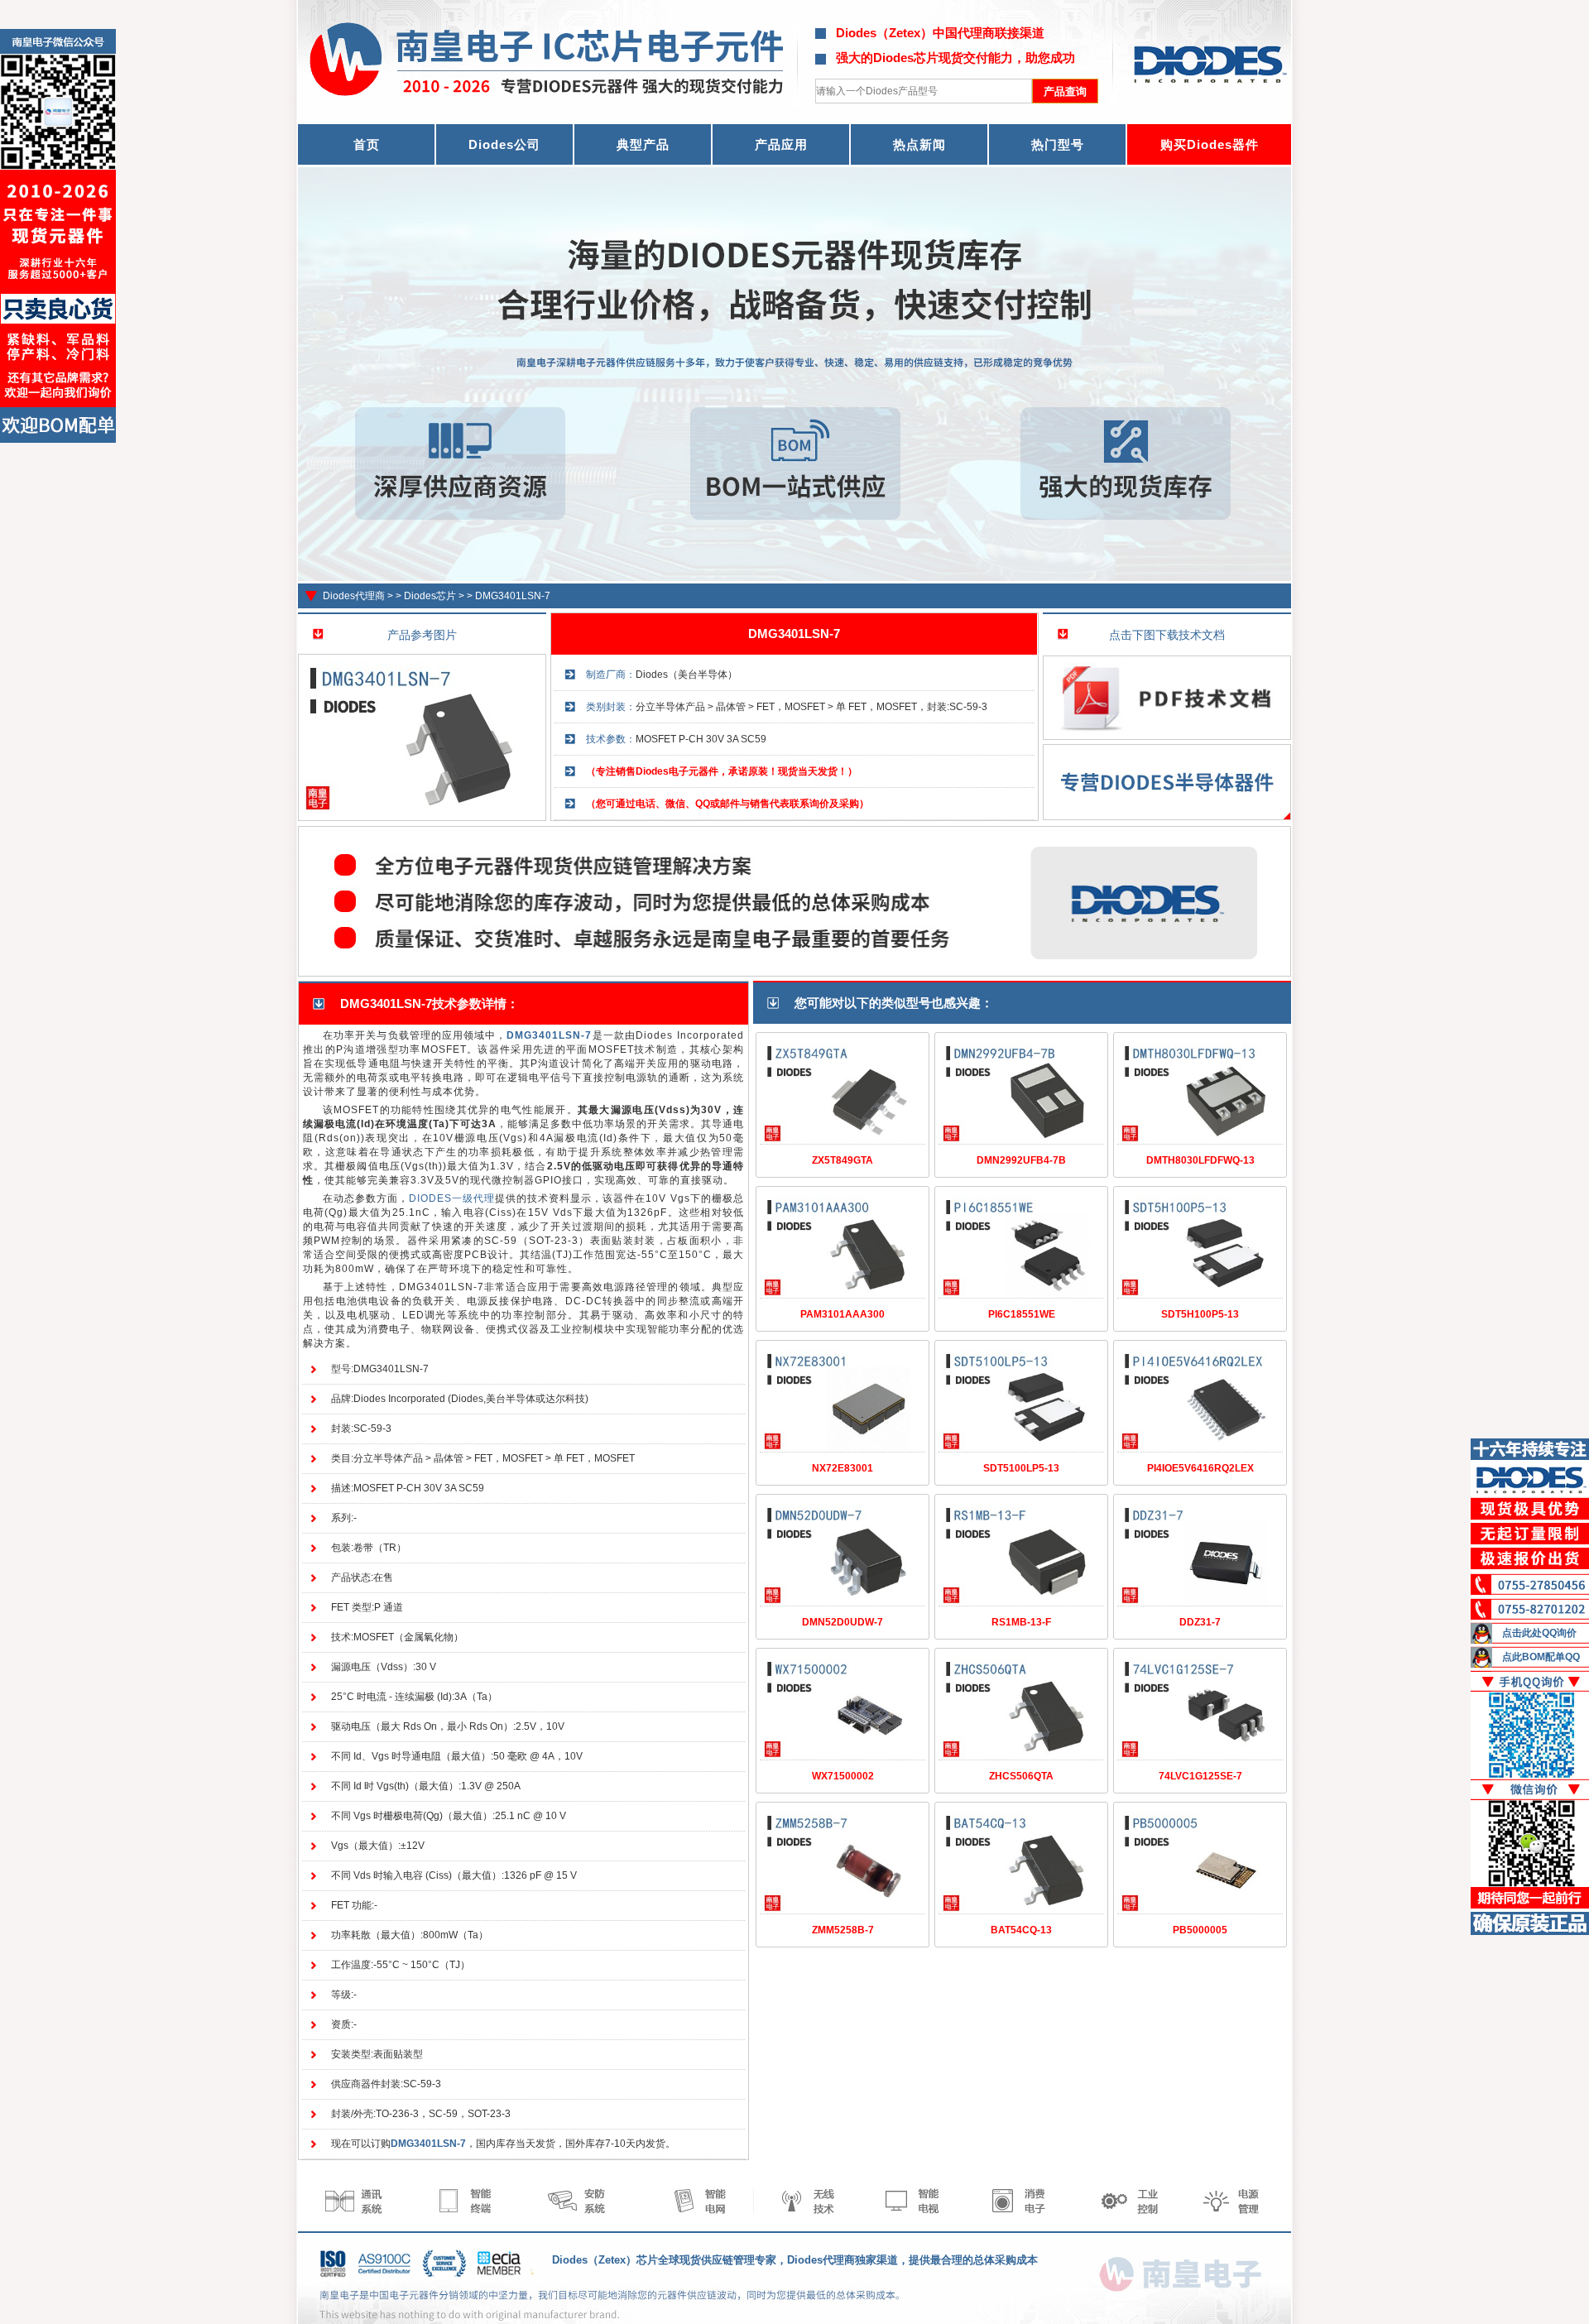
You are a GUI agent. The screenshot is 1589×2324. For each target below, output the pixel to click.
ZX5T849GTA (843, 1160)
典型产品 (643, 144)
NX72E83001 (843, 1468)
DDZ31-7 (1200, 1622)
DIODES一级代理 (452, 1198)
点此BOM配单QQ (1541, 1657)
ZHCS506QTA (1021, 1776)
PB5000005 (1200, 1930)
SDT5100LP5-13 (1021, 1468)
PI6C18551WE (1022, 1314)
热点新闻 (919, 144)
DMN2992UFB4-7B (1021, 1160)
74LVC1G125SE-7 (1200, 1776)
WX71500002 (843, 1776)
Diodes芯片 (430, 596)
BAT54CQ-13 (1021, 1930)
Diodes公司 (504, 144)
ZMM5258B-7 (843, 1930)
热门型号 (1058, 144)
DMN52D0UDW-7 (843, 1622)
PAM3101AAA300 (843, 1314)
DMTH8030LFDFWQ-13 (1200, 1160)
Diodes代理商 (354, 596)
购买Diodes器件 (1210, 144)
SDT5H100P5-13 (1200, 1314)
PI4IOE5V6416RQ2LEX (1200, 1468)
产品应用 (781, 144)
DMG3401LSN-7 (513, 596)
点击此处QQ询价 (1539, 1633)
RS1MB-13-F (1021, 1622)
